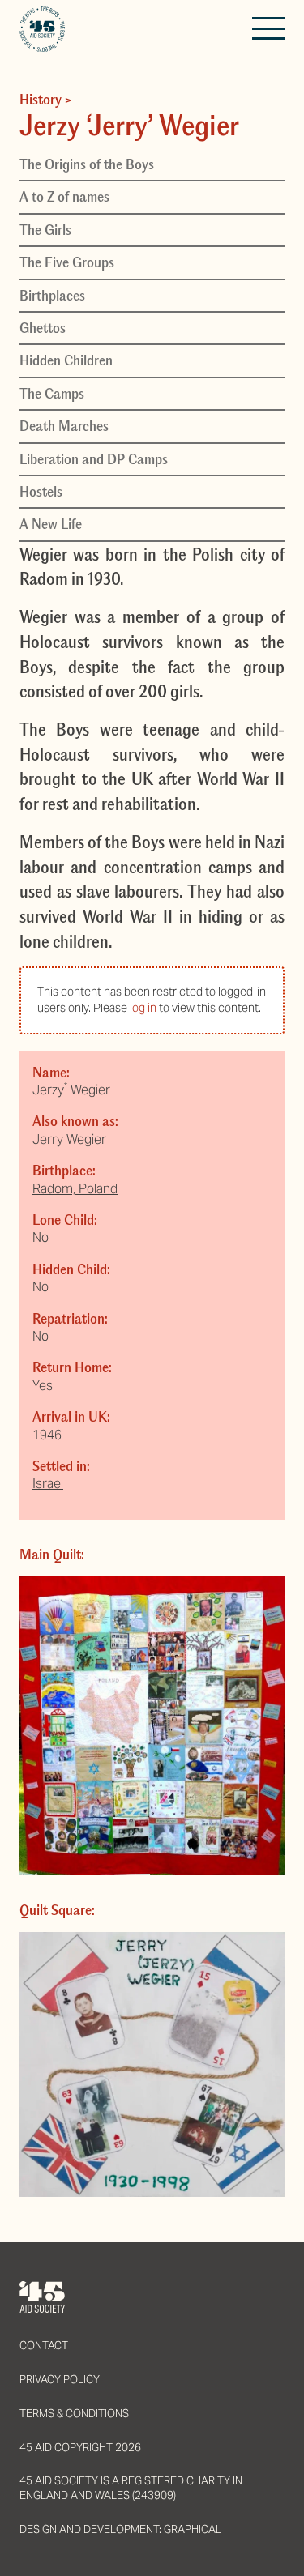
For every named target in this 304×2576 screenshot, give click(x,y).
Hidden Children (66, 360)
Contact (44, 2346)
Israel (48, 1484)
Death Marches (64, 426)
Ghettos (43, 328)
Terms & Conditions (74, 2414)
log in (143, 1008)
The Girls (45, 230)
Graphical (193, 2529)
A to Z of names (64, 197)
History (41, 100)
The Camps (52, 394)
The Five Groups (67, 262)
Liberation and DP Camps (94, 459)
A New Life (51, 524)
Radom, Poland (75, 1189)
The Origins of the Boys (87, 164)
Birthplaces (52, 296)
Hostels (41, 492)
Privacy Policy (60, 2380)
